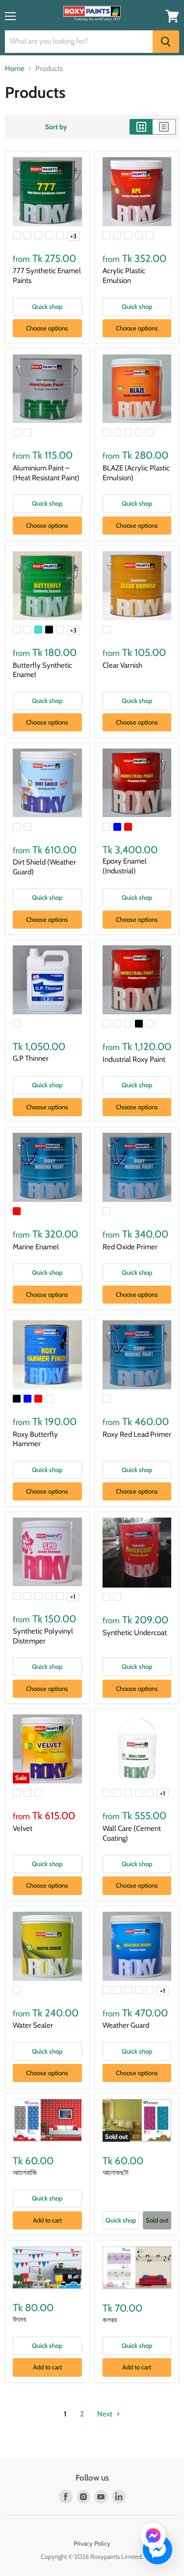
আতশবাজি (25, 2173)
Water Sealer (33, 2025)
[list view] (164, 127)
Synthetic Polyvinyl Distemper (43, 1636)
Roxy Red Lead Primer (137, 1434)
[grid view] (141, 127)
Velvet (23, 1828)
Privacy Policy (92, 2543)
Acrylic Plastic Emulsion (124, 276)
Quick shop (47, 306)
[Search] (166, 42)
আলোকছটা (116, 2173)
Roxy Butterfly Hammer (35, 1439)
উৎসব (19, 2319)
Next (105, 2414)
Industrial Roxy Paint (134, 1059)
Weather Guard (126, 2025)
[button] (153, 2536)
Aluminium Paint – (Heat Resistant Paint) (46, 473)
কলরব (110, 2320)
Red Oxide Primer (130, 1247)
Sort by (56, 127)
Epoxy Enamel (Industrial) (125, 866)
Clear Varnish (122, 665)
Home (15, 69)
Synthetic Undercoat (135, 1633)
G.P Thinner (31, 1058)
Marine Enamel (36, 1247)
